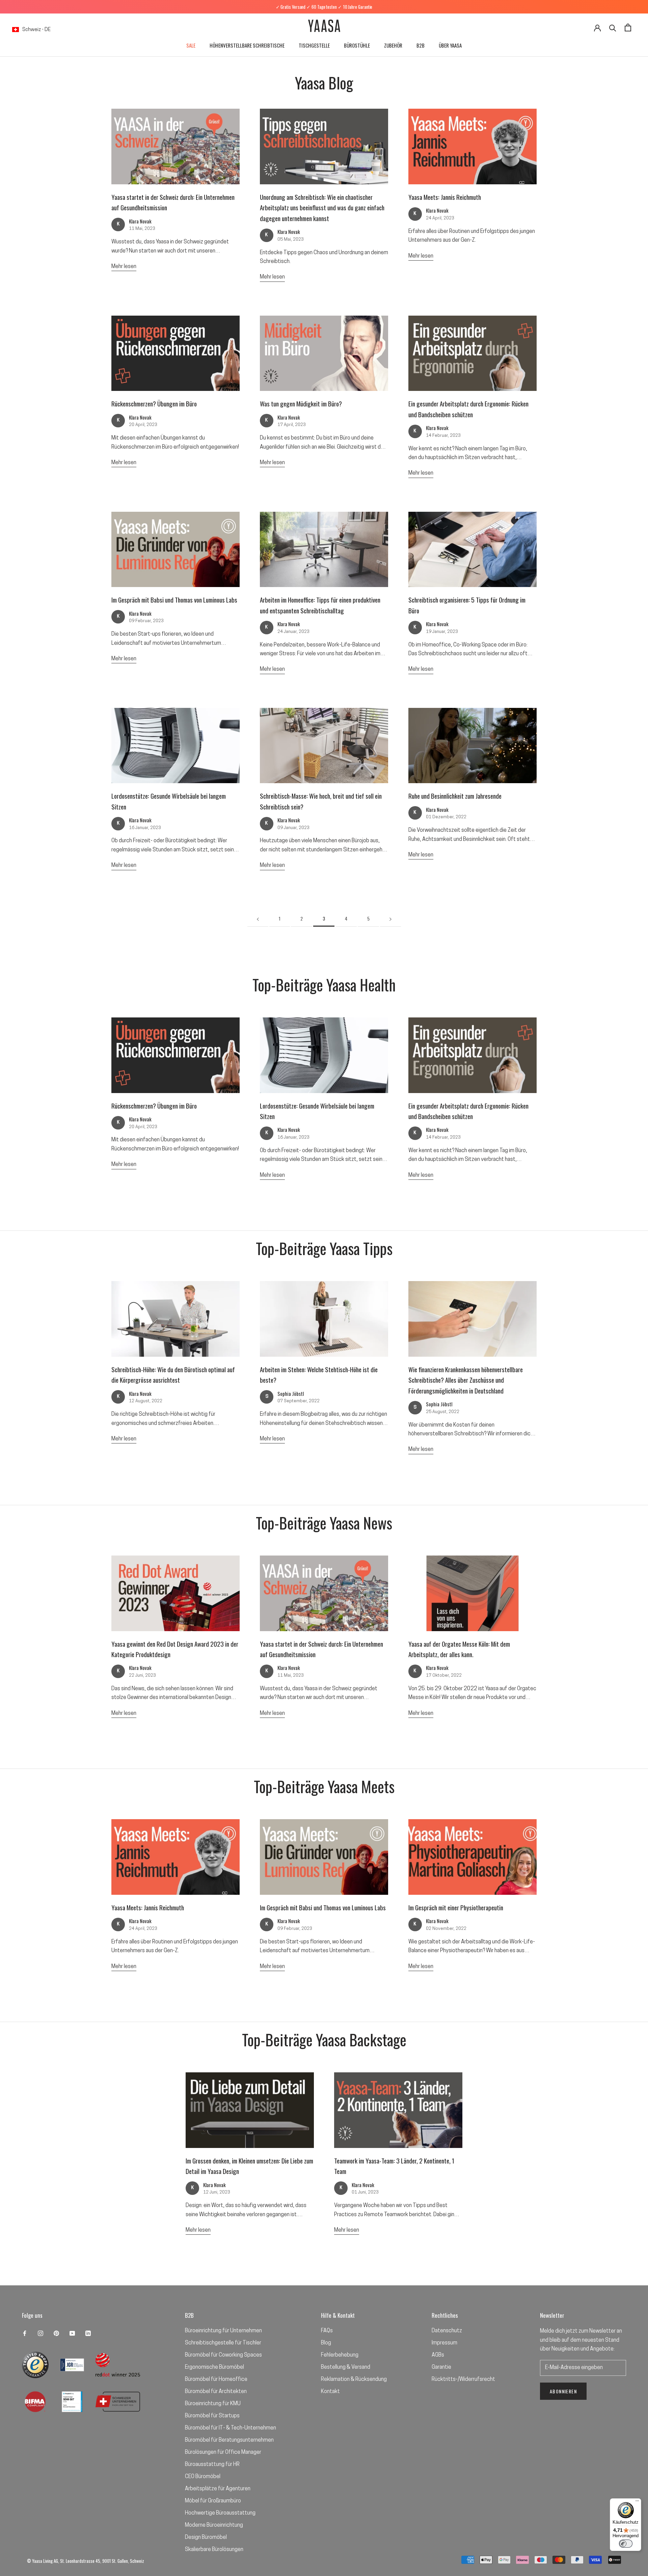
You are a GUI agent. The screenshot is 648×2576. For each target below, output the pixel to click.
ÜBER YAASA (450, 45)
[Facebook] (25, 2333)
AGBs (438, 2355)
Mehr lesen (124, 267)
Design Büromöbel (206, 2538)
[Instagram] (40, 2333)
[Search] (613, 28)
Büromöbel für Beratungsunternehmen (229, 2440)
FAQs (327, 2331)
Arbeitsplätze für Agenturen (218, 2489)
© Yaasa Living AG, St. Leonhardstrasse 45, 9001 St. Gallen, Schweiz (86, 2561)
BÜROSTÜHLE (357, 45)
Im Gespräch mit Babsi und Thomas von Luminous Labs (174, 600)
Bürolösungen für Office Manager (223, 2452)
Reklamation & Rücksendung (354, 2380)
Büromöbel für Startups (212, 2416)
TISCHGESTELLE (314, 45)
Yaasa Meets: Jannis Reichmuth (445, 197)
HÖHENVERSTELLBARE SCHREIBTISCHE (247, 45)
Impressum (444, 2343)
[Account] (597, 27)
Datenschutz (447, 2331)
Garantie (441, 2367)
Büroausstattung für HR (212, 2465)
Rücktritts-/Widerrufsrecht (463, 2380)
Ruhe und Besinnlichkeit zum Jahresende (455, 796)
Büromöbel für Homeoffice (216, 2380)
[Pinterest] (56, 2333)
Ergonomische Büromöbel (214, 2367)
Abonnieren (563, 2391)
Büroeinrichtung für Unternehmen (223, 2331)
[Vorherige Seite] (258, 919)
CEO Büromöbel (203, 2477)
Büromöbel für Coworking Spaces (223, 2355)
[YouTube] (72, 2333)
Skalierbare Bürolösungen (214, 2550)
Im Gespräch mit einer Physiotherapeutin (456, 1907)
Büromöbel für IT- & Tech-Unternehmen (231, 2428)
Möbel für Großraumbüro (213, 2501)
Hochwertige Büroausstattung (220, 2513)
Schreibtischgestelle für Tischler (223, 2343)
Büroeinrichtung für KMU (213, 2404)
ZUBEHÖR (393, 45)
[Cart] (628, 28)
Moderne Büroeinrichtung (214, 2525)
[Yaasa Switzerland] (324, 27)
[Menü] (637, 2502)
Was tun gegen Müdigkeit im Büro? (301, 403)
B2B (421, 45)
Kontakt (330, 2392)
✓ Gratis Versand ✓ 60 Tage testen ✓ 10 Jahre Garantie (324, 7)
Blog (326, 2343)
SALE (191, 45)
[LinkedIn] (88, 2333)
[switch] (626, 2544)
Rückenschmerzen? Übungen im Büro (154, 403)
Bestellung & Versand (346, 2367)
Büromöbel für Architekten (216, 2392)
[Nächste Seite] (390, 919)
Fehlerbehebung (340, 2355)
